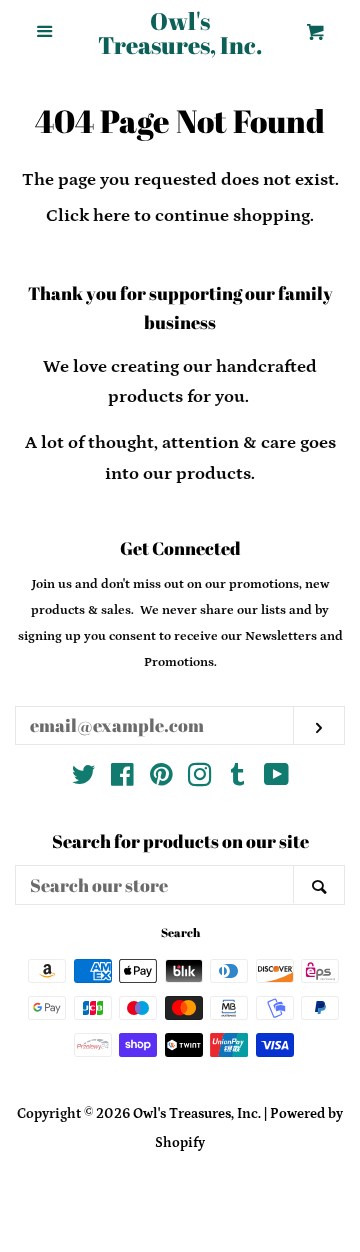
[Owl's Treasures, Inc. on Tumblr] (238, 779)
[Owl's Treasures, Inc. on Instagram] (200, 779)
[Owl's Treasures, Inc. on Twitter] (84, 779)
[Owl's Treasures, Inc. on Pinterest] (161, 779)
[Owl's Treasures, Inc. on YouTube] (276, 779)
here (111, 216)
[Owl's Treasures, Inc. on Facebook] (122, 779)
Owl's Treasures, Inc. (180, 33)
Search (180, 932)
